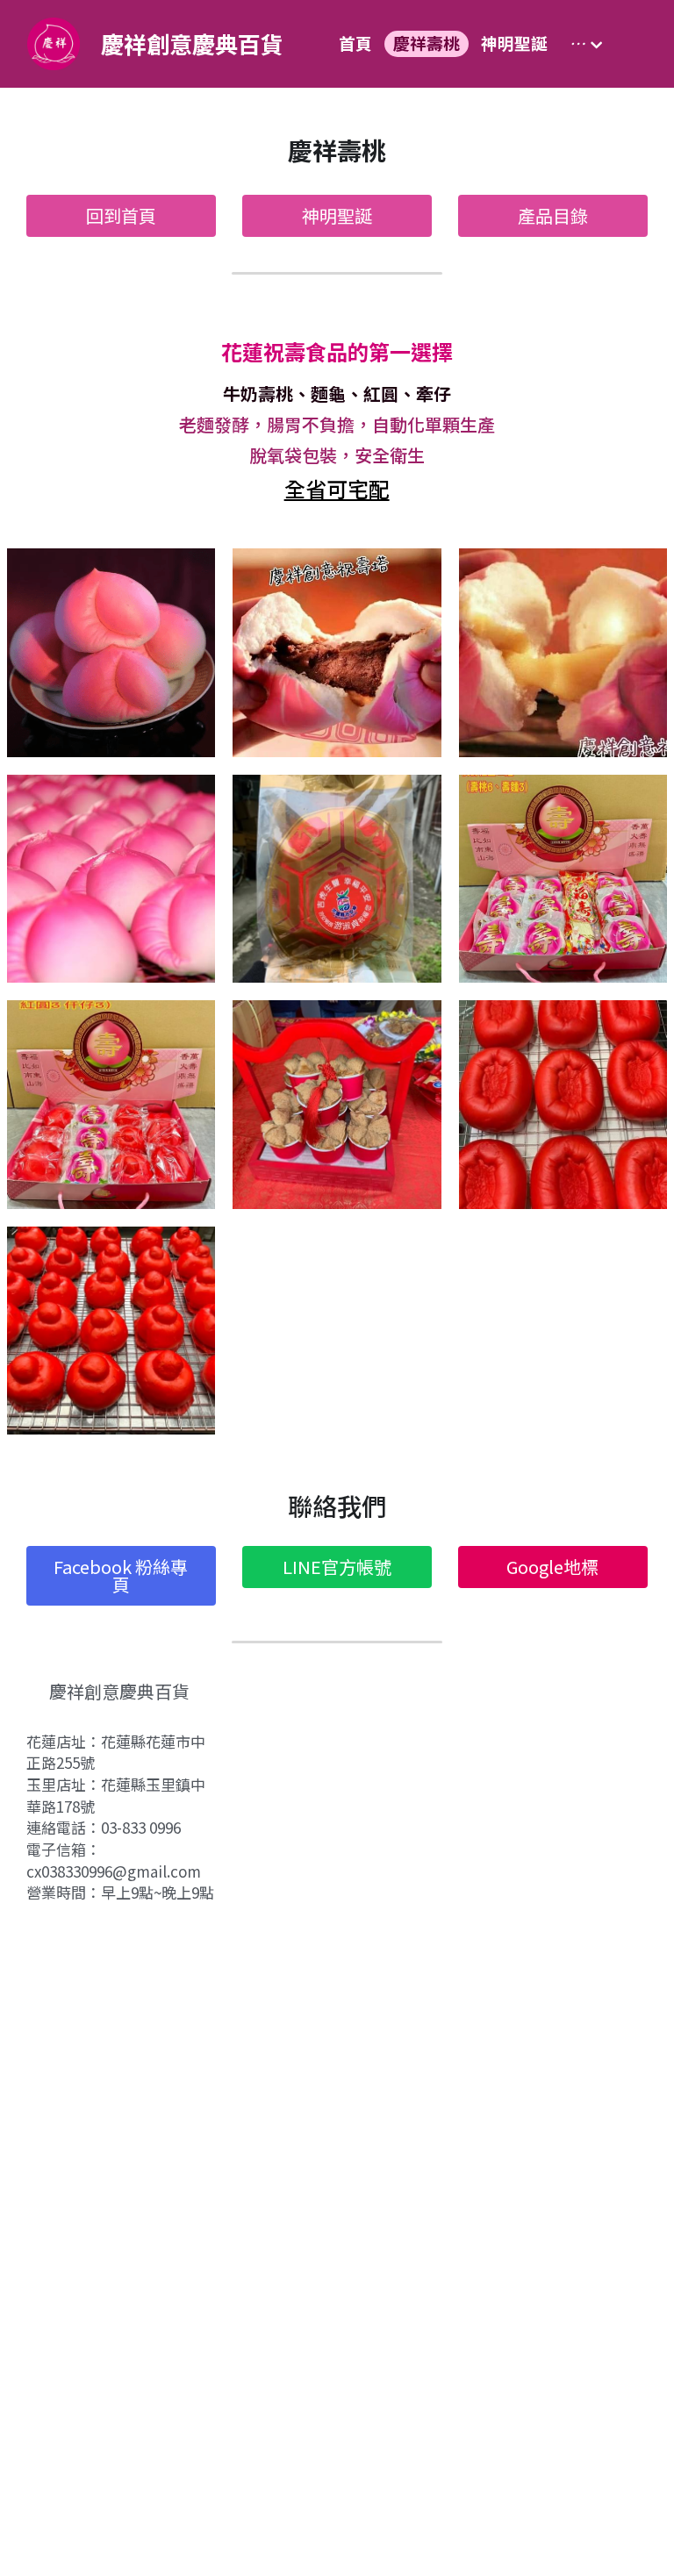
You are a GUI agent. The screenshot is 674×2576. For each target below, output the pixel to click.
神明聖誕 (337, 215)
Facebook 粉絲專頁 (121, 1575)
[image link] (54, 43)
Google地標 (552, 1567)
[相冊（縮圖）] (111, 653)
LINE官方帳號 (337, 1567)
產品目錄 (553, 215)
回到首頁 (121, 215)
